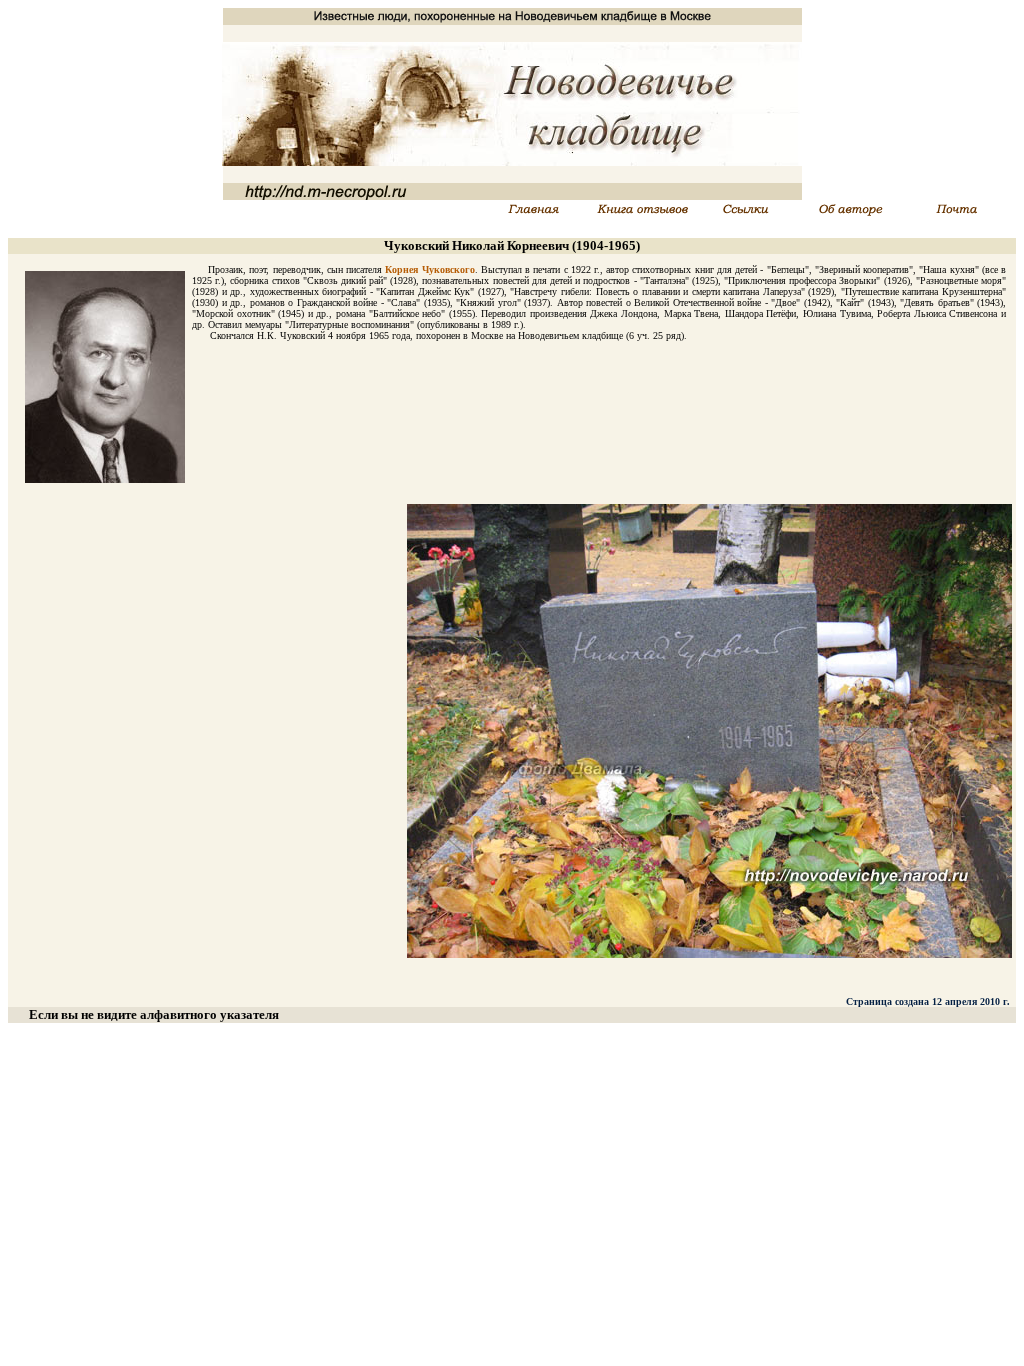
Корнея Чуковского (429, 269)
